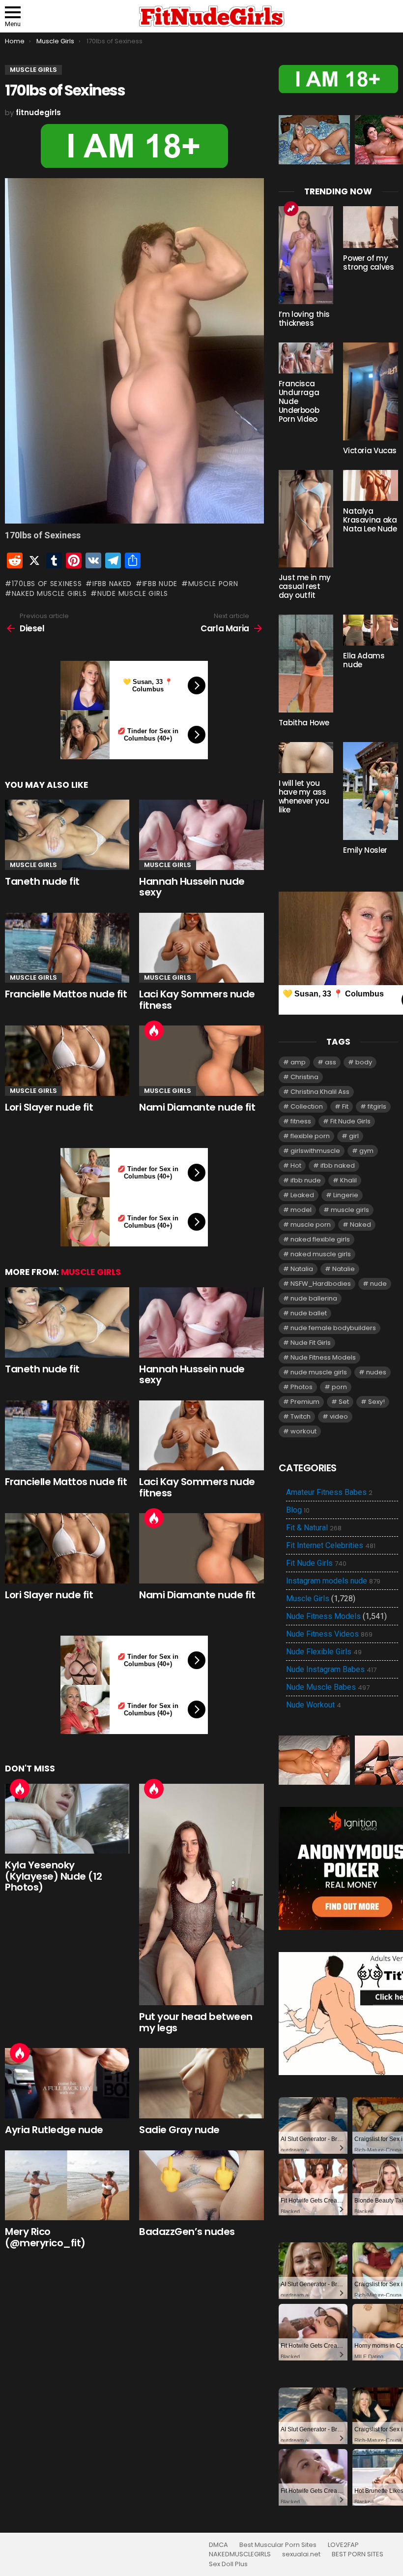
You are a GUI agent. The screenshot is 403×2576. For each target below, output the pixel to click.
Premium (305, 1402)
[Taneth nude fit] (67, 835)
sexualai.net (301, 2554)
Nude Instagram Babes (331, 1670)
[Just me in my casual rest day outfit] (306, 519)
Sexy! (376, 1402)
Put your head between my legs (196, 2022)
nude (378, 1284)
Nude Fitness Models (323, 1357)
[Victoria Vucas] (371, 391)
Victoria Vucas (370, 450)
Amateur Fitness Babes (329, 1492)
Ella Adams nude (364, 660)
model (301, 1210)
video (339, 1416)
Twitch (301, 1416)
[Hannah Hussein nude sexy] (201, 835)
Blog (298, 1510)
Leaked (302, 1195)
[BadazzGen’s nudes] (201, 2186)
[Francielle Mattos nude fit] (67, 948)
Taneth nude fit (42, 881)
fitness (301, 1121)
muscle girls (350, 1210)
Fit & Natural (314, 1528)
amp (298, 1062)
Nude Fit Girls (311, 1343)
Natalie (344, 1269)
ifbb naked (112, 584)
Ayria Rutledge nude (54, 2130)
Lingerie (346, 1195)
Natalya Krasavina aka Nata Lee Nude (370, 520)
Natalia (302, 1269)
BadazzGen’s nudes (187, 2232)
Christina (304, 1077)
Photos (302, 1387)
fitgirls (377, 1106)
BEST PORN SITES (358, 2554)
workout (303, 1431)
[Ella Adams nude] (371, 630)
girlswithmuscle (315, 1151)
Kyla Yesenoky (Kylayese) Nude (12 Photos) (54, 1876)
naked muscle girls (49, 593)
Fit (345, 1106)
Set (344, 1402)
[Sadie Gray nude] (201, 2083)
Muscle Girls (33, 865)
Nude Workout (314, 1705)
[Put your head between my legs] (201, 1895)
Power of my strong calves (368, 263)
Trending (291, 209)
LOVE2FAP (343, 2545)
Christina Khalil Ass (320, 1092)
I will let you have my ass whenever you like (304, 796)
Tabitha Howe (304, 723)
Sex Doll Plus (228, 2564)
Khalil (348, 1180)
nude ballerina (314, 1298)
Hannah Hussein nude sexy (192, 887)
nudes (376, 1372)
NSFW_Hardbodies (321, 1284)
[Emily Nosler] (371, 791)
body (364, 1062)
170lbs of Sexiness (47, 584)
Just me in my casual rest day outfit (305, 586)
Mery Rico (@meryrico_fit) (45, 2237)
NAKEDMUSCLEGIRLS (240, 2554)
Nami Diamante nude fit (197, 1107)
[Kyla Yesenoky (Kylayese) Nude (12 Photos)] (67, 1819)
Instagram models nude (333, 1581)
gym (366, 1151)
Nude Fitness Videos (329, 1634)
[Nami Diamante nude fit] (201, 1061)
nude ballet (309, 1313)
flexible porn (310, 1136)
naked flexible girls (320, 1239)
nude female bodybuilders (333, 1328)
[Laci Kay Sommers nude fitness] (201, 948)
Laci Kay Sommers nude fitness (197, 1000)
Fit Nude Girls (350, 1121)
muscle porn (213, 584)
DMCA (218, 2545)
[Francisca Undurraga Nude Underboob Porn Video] (306, 358)
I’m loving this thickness (304, 319)
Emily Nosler (365, 850)
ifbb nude (160, 584)
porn (339, 1387)
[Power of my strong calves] (371, 227)
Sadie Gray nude (179, 2130)
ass (331, 1062)
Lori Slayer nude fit (49, 1107)
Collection (307, 1106)
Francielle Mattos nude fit (66, 994)
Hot (154, 1030)
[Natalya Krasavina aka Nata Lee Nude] (371, 485)
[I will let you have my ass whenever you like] (306, 758)
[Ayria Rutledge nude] (67, 2083)
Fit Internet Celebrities (331, 1546)
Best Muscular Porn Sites (278, 2545)
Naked (360, 1225)
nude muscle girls (133, 593)
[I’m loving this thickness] (306, 255)
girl (354, 1136)
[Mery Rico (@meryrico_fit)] (67, 2186)
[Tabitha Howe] (306, 664)
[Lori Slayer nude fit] (67, 1061)
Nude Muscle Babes (328, 1687)
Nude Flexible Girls (324, 1652)
